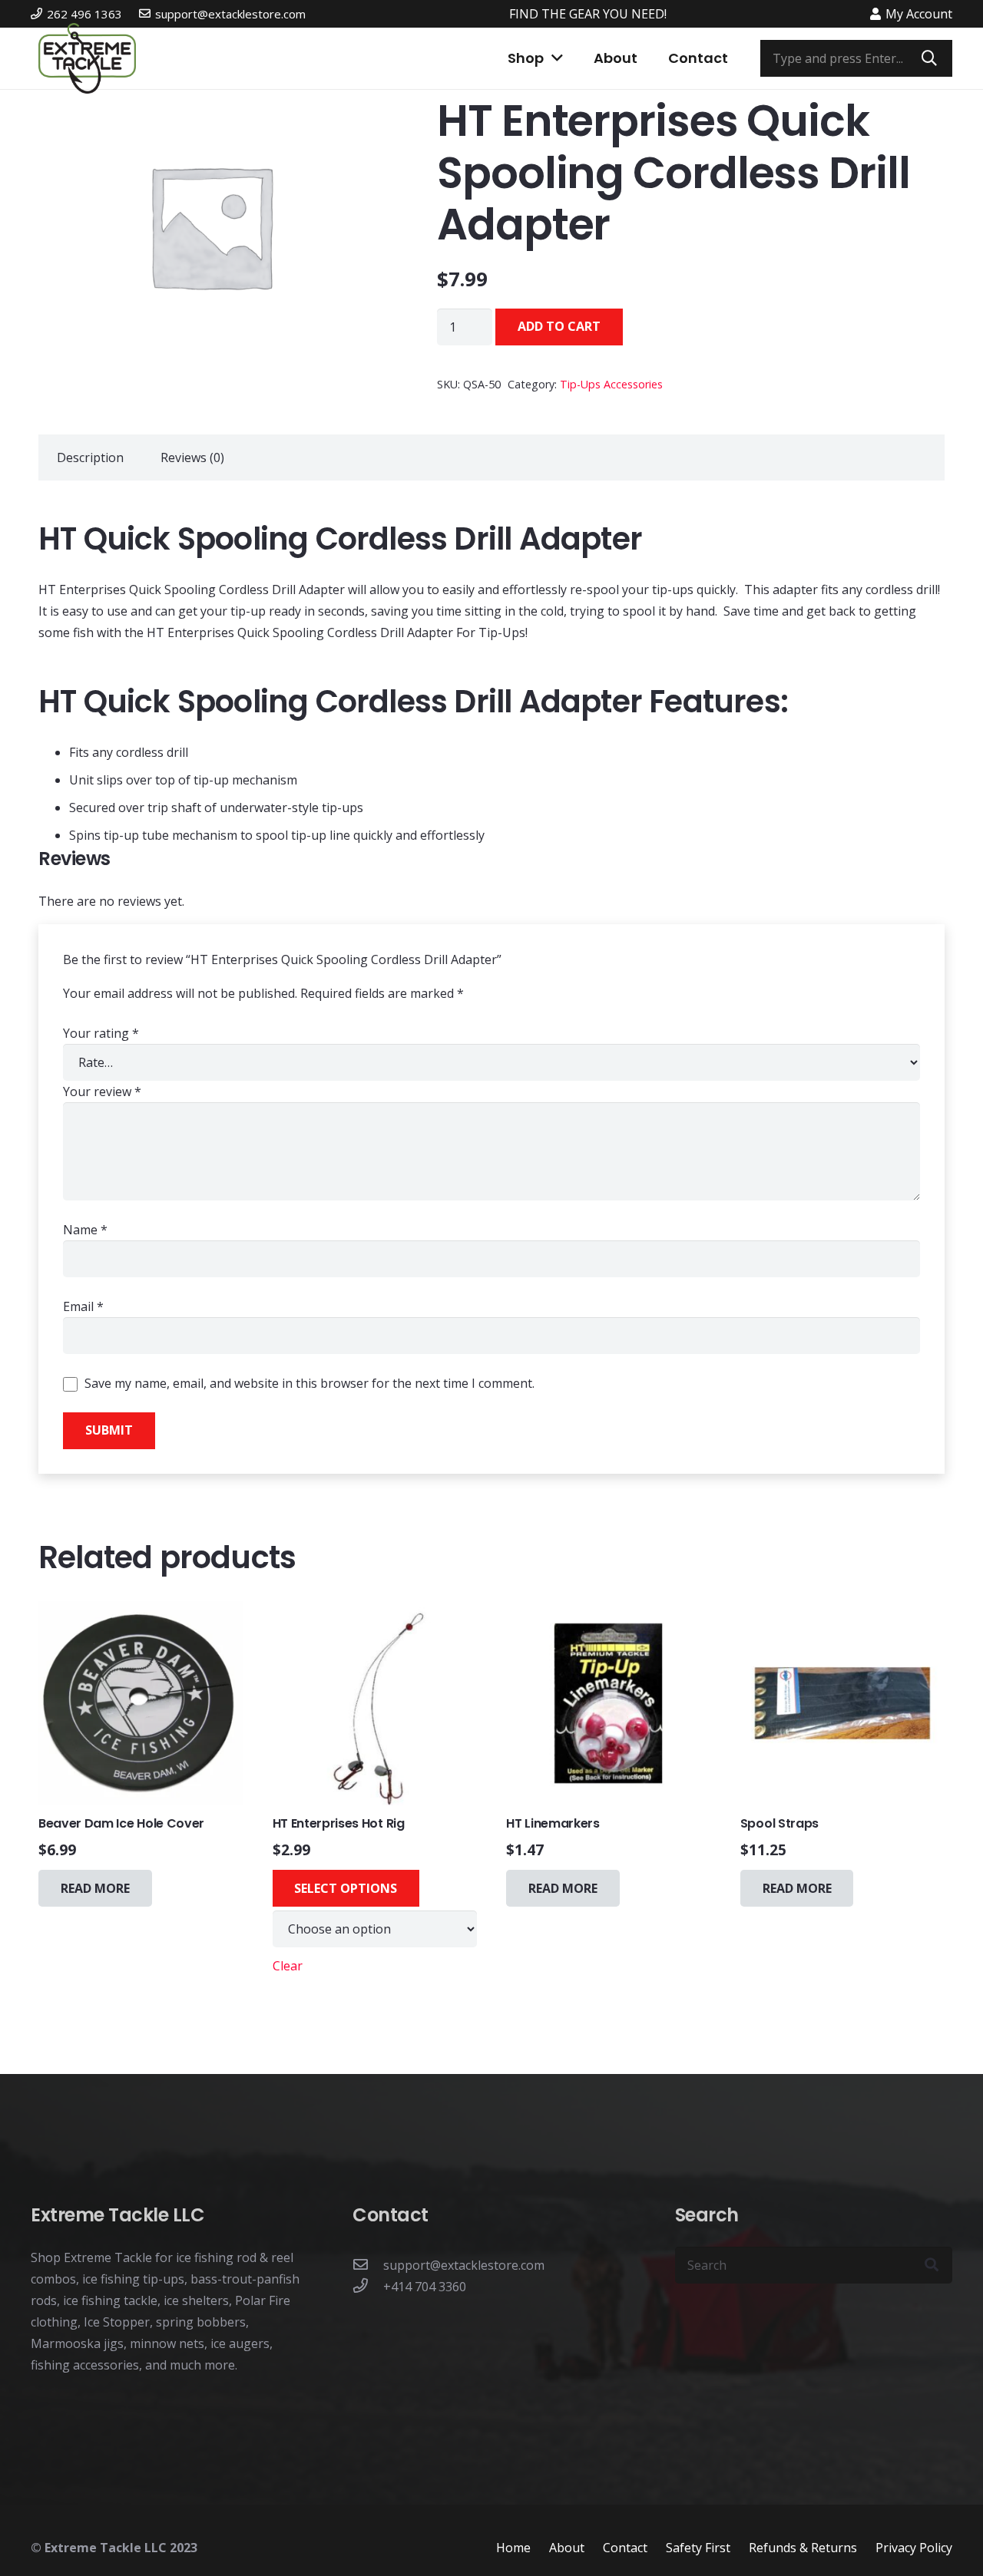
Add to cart (559, 326)
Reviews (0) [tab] (192, 457)
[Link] (87, 58)
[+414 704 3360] (368, 2287)
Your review (102, 1091)
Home (513, 2548)
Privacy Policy (914, 2548)
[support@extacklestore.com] (368, 2265)
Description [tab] (90, 457)
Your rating (101, 1033)
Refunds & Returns (803, 2548)
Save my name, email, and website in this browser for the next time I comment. (309, 1383)
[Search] (929, 58)
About (567, 2548)
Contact (625, 2548)
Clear (288, 1966)
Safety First (698, 2548)
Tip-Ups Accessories (611, 384)
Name (85, 1230)
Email (83, 1306)
